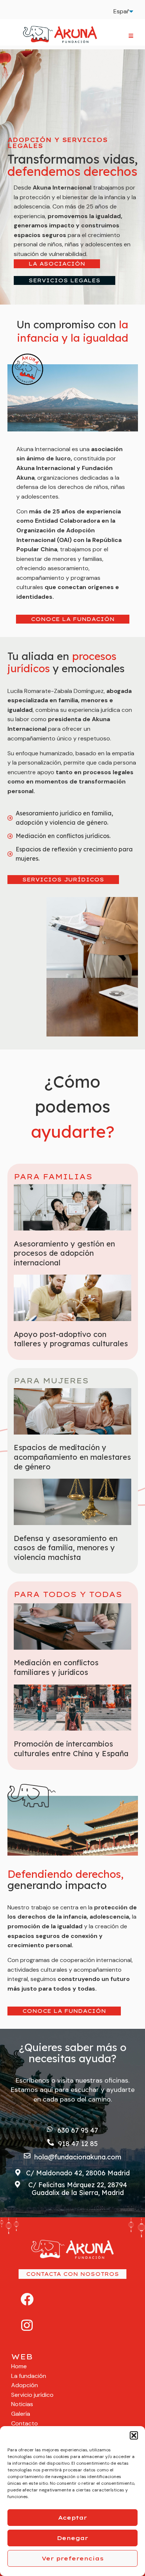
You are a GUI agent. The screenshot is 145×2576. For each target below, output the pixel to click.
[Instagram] (27, 2325)
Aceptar (72, 2518)
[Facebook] (27, 2299)
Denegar (72, 2538)
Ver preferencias (73, 2558)
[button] (134, 2435)
